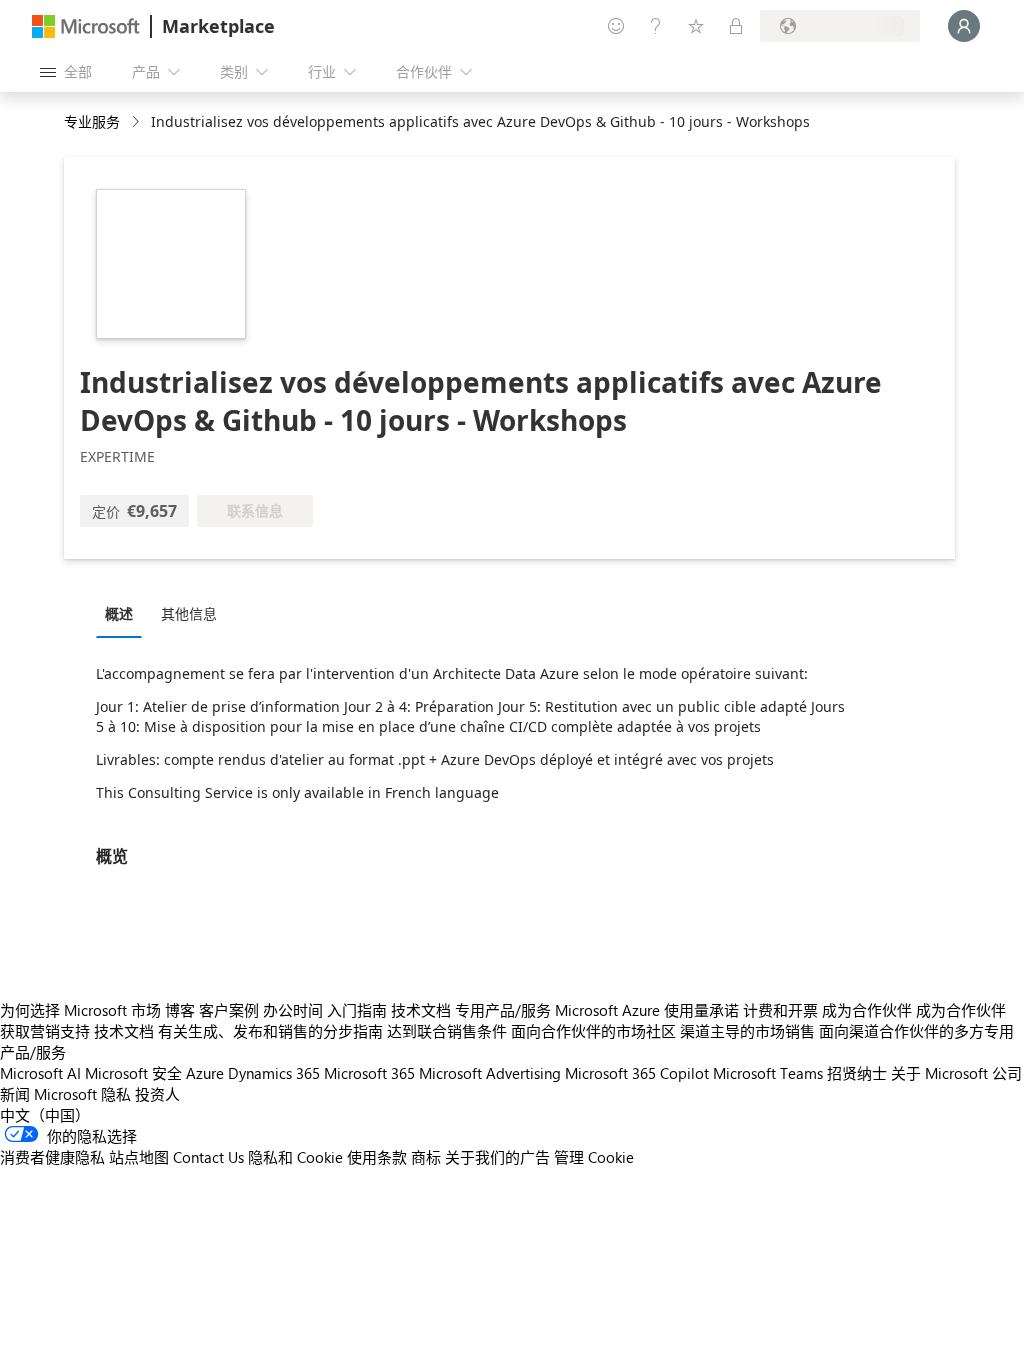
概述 (119, 613)
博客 (180, 1010)
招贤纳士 (857, 1073)
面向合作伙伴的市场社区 (593, 1031)
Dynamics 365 (274, 1073)
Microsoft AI (40, 1073)
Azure (205, 1073)
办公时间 (293, 1010)
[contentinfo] (137, 122)
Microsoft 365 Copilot (637, 1073)
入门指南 (357, 1010)
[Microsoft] (86, 26)
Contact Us (208, 1157)
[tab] (124, 613)
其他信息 (189, 613)
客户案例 (229, 1010)
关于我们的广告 (497, 1157)
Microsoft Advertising (490, 1073)
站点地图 (139, 1157)
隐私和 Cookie (295, 1157)
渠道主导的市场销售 (747, 1031)
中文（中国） (45, 1115)
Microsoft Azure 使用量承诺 (647, 1010)
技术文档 (421, 1010)
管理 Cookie (594, 1157)
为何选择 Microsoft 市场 (80, 1010)
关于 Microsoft (939, 1073)
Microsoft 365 (369, 1073)
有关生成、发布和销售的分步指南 (270, 1031)
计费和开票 (780, 1010)
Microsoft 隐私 (82, 1094)
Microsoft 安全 (133, 1073)
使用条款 (377, 1157)
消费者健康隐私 (52, 1157)
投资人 (157, 1094)
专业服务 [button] (92, 121)
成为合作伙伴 (867, 1010)
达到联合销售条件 (447, 1031)
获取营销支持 (45, 1031)
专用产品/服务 (503, 1010)
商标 (426, 1157)
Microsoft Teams (768, 1073)
